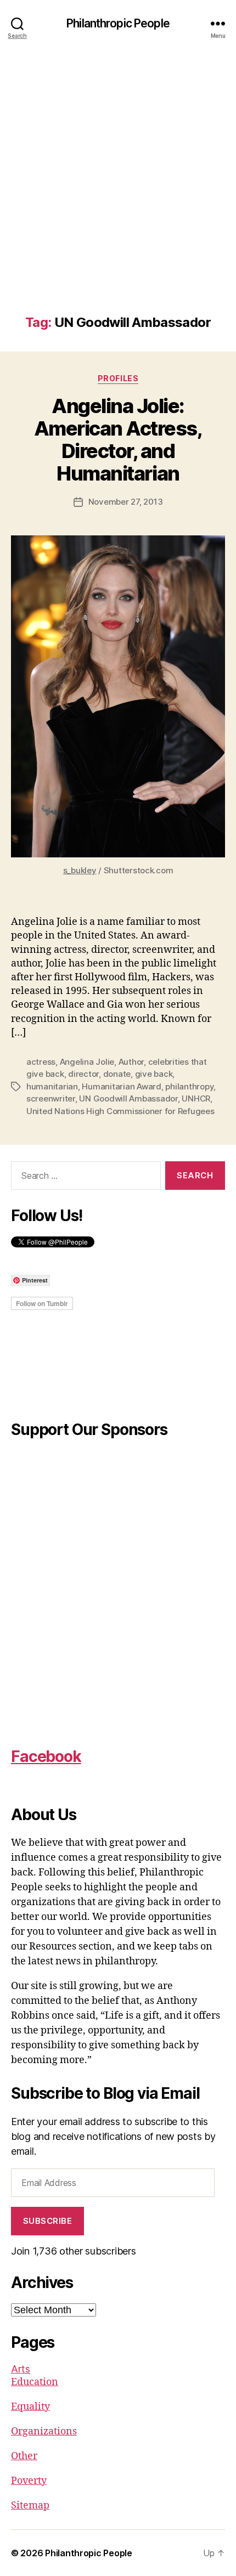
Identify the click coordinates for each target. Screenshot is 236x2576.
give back (154, 1074)
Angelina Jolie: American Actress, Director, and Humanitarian (118, 440)
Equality (30, 2407)
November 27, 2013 (126, 502)
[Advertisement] (118, 191)
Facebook (46, 1756)
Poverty (29, 2481)
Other (24, 2456)
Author (131, 1062)
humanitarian (52, 1086)
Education (35, 2382)
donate (117, 1074)
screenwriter (51, 1098)
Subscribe (48, 2221)
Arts (21, 2369)
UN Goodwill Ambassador (128, 1098)
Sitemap (30, 2506)
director (83, 1074)
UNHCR (196, 1098)
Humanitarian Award (121, 1086)
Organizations (44, 2431)
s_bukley (80, 870)
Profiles (118, 378)
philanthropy (189, 1086)
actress (41, 1062)
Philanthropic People (118, 23)
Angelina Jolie (87, 1062)
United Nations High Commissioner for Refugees (120, 1111)
